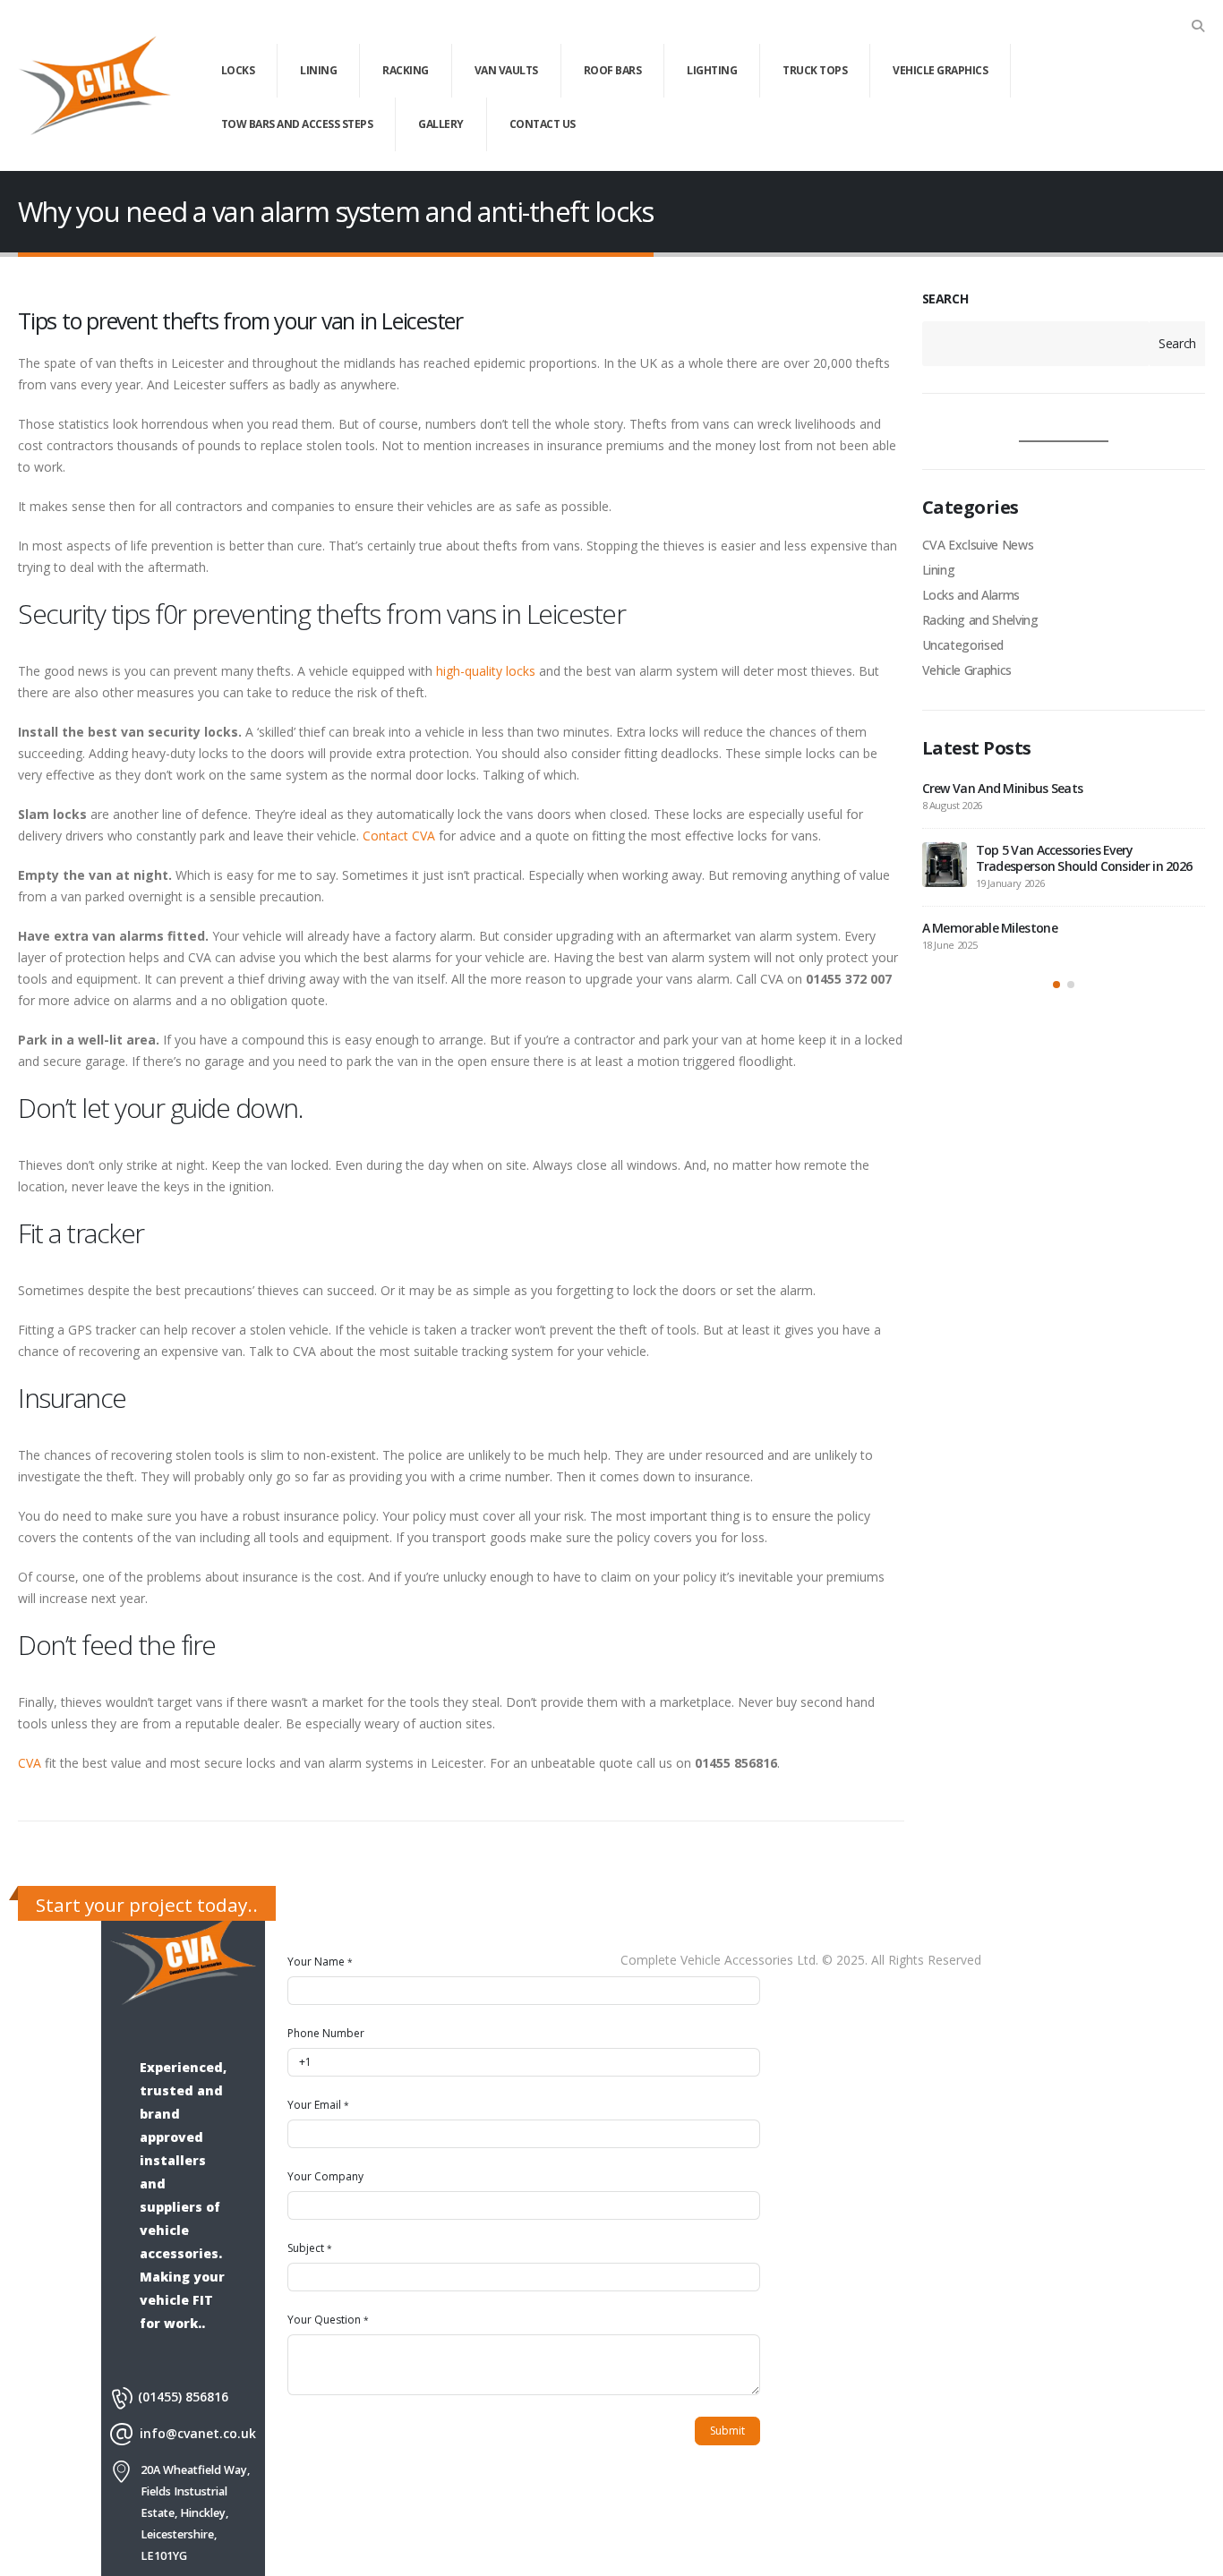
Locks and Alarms (971, 595)
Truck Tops (815, 70)
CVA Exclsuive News (978, 545)
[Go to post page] (945, 865)
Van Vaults (506, 70)
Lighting (712, 70)
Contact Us (543, 124)
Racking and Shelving (980, 620)
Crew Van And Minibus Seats (1003, 788)
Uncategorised (963, 645)
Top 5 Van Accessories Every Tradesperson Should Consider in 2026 (1084, 858)
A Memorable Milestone (990, 928)
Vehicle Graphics (940, 70)
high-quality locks (486, 671)
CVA (30, 1763)
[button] (1197, 26)
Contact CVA (399, 836)
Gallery (441, 124)
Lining (318, 70)
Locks (238, 70)
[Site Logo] (94, 86)
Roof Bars (613, 70)
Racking (406, 70)
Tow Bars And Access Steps (297, 124)
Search (1177, 343)
